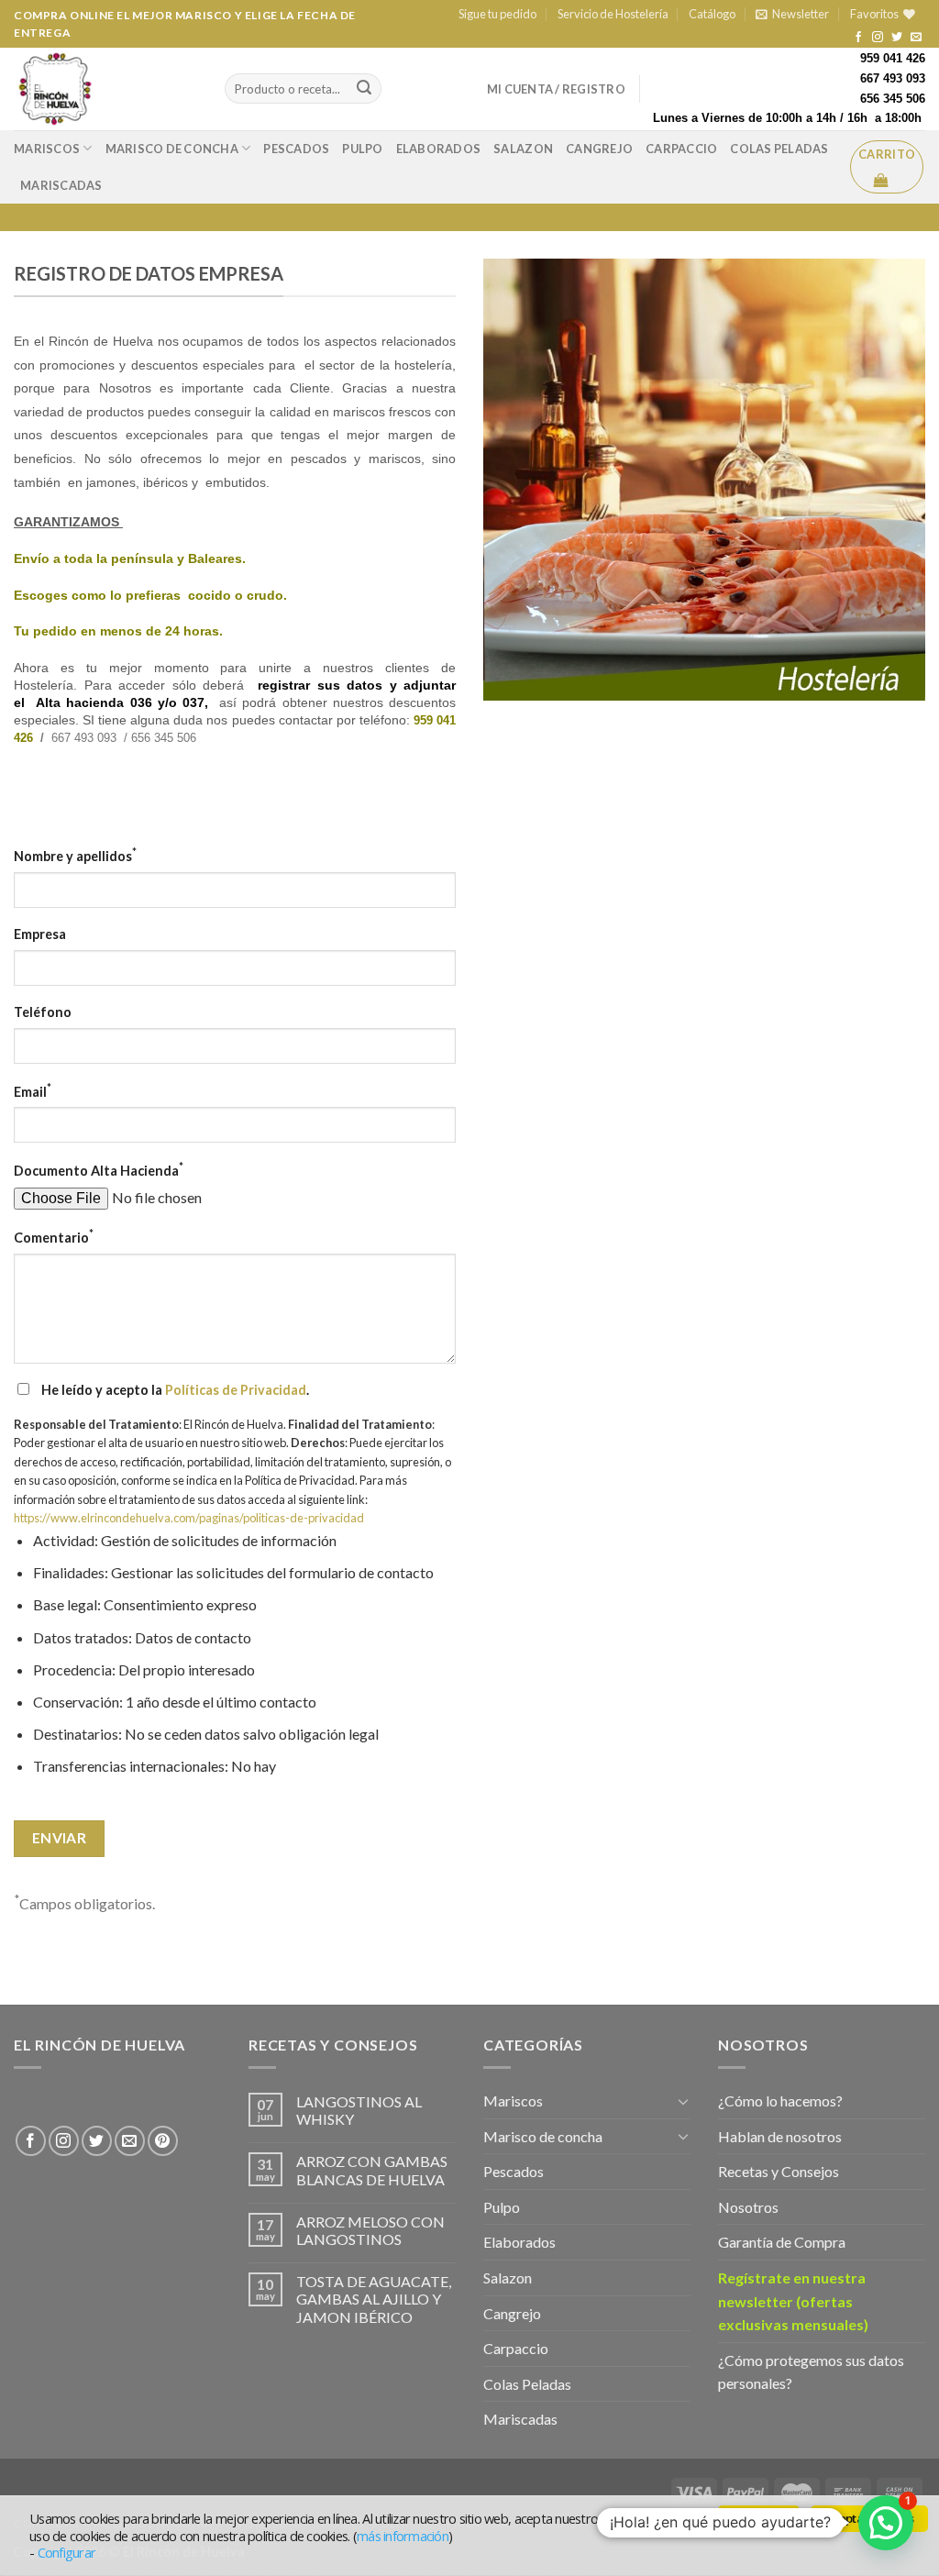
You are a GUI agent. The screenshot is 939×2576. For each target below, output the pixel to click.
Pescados (296, 149)
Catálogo (712, 14)
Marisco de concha (172, 149)
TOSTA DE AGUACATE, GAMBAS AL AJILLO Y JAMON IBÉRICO (374, 2299)
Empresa (40, 934)
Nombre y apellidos (75, 854)
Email (33, 1090)
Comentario (54, 1236)
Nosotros (748, 2207)
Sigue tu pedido (497, 14)
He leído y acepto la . (174, 1390)
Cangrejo (599, 149)
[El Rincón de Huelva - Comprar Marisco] (105, 89)
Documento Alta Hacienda (99, 1169)
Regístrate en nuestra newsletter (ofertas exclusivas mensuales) (793, 2301)
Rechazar (759, 2518)
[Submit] (364, 89)
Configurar (67, 2552)
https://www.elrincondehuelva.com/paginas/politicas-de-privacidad (189, 1518)
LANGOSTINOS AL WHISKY (359, 2110)
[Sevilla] (15, 2095)
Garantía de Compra (782, 2242)
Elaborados (439, 149)
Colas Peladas (779, 149)
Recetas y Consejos (779, 2171)
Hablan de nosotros (780, 2136)
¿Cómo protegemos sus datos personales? (811, 2372)
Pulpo (362, 149)
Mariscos (47, 149)
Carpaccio (681, 149)
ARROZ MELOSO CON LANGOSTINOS (370, 2230)
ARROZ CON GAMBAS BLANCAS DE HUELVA (372, 2170)
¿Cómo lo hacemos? (780, 2101)
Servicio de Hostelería (613, 14)
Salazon (523, 149)
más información (403, 2536)
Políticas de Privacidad (236, 1390)
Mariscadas (61, 185)
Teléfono (43, 1012)
